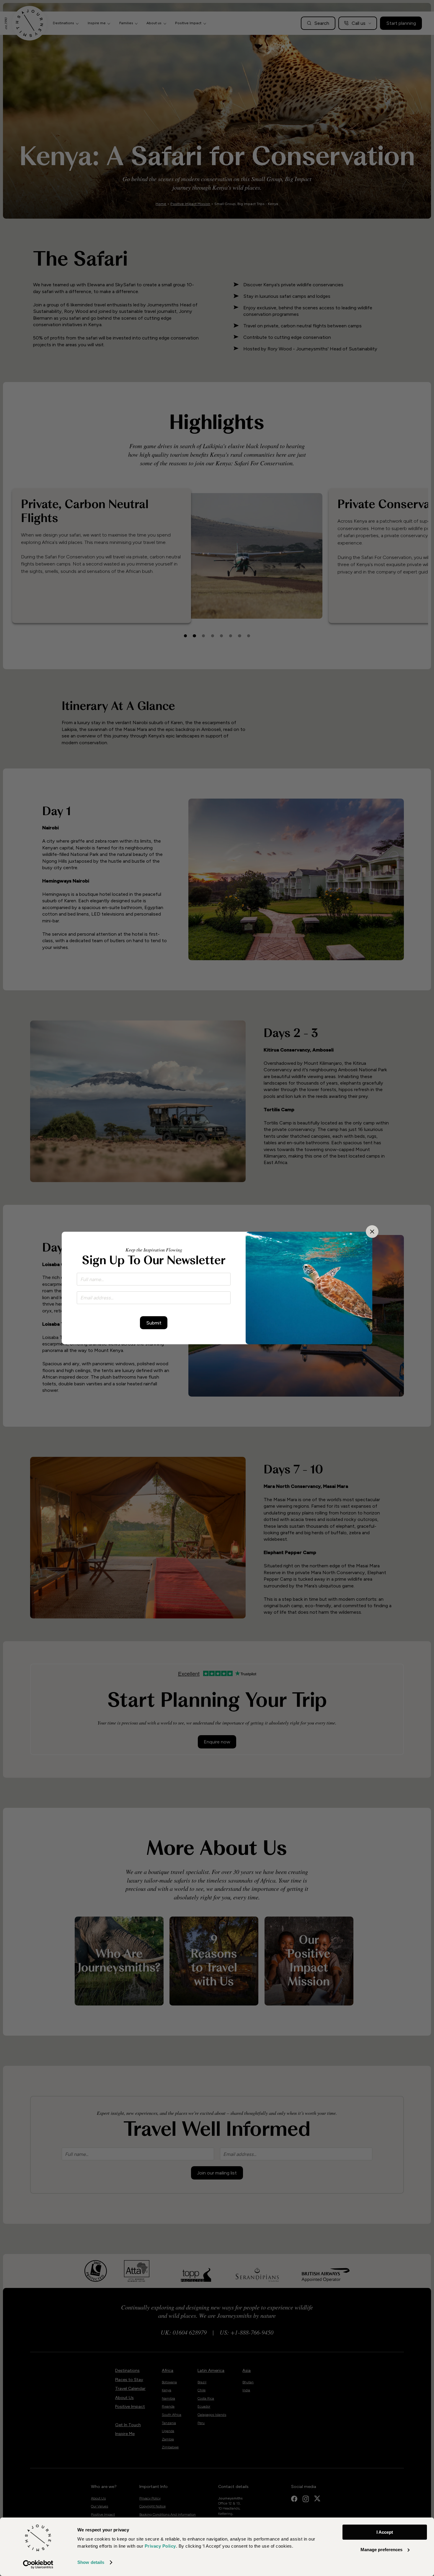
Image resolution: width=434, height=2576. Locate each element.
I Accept (385, 2532)
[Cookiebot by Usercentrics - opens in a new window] (38, 2564)
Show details (91, 2562)
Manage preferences (381, 2550)
